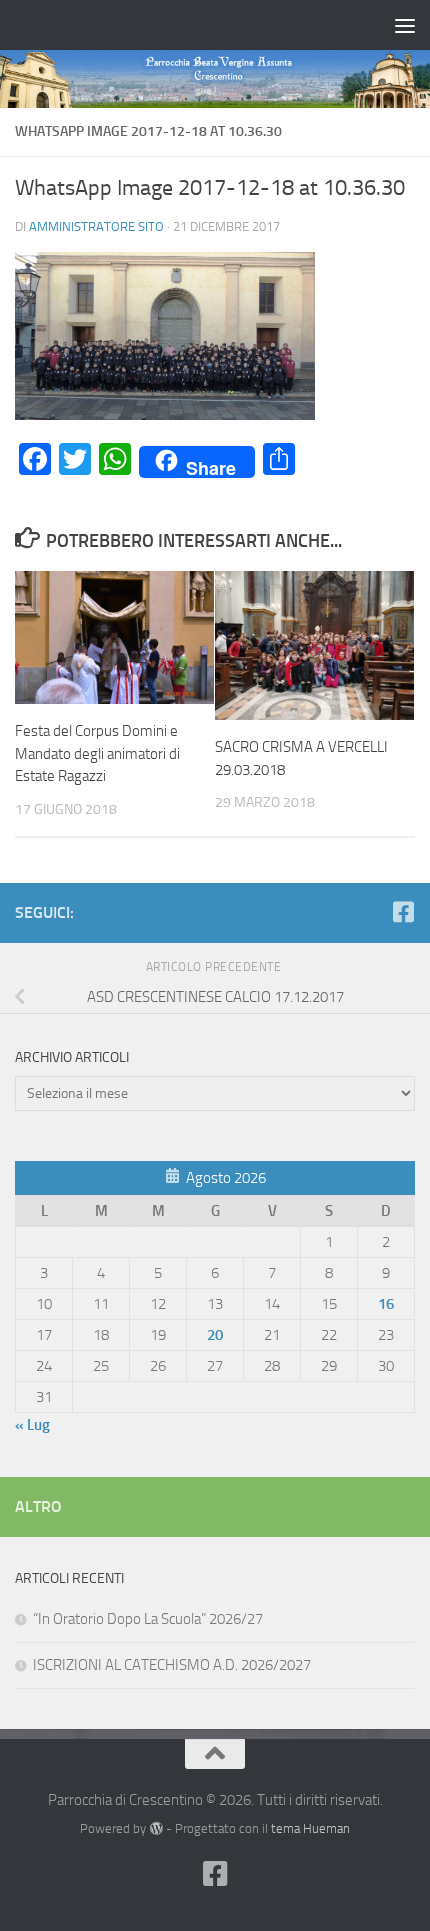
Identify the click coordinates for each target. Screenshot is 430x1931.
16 (386, 1304)
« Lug (32, 1425)
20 (215, 1335)
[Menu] (405, 25)
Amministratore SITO (96, 226)
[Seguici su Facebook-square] (403, 912)
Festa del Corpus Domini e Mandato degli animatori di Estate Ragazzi (97, 753)
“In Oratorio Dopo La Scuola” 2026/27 (148, 1619)
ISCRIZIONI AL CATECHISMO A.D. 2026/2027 (172, 1665)
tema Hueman (310, 1828)
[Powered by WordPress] (155, 1828)
